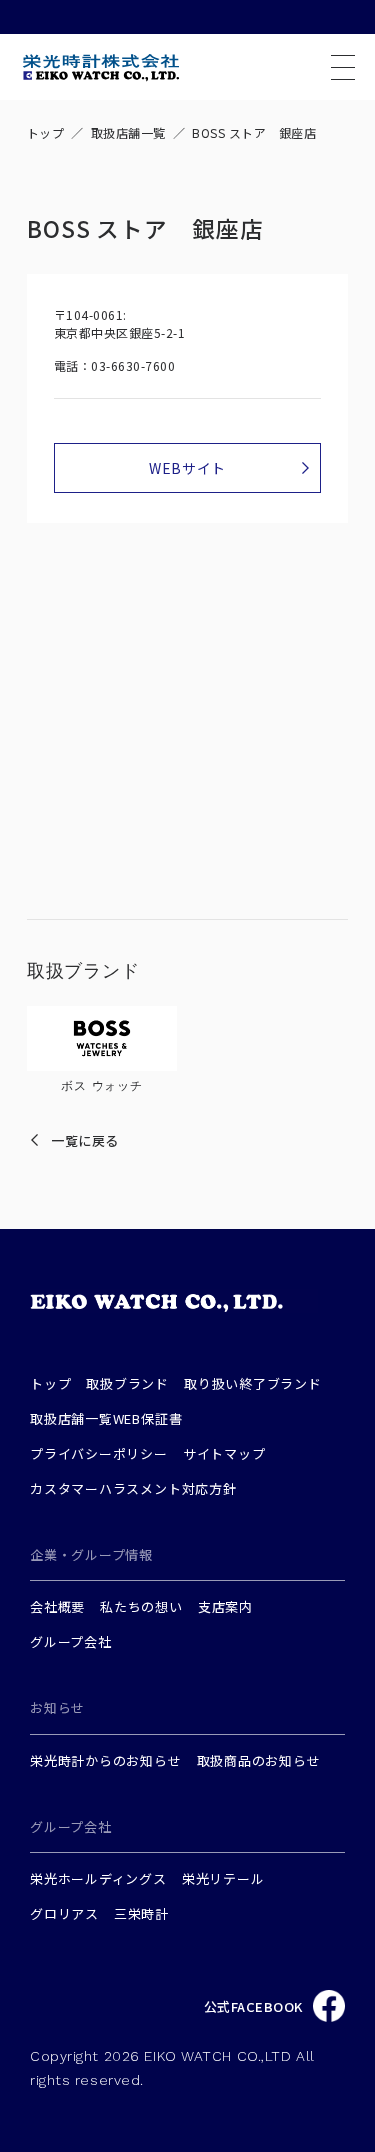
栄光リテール (223, 1878)
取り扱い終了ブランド (253, 1383)
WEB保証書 (148, 1418)
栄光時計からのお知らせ (106, 1760)
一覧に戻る (85, 1140)
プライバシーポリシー (99, 1453)
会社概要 (57, 1606)
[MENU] (343, 67)
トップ (45, 132)
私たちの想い (141, 1606)
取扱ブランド (127, 1383)
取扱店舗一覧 (128, 132)
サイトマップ (224, 1453)
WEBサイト (187, 468)
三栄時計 (141, 1913)
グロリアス (64, 1913)
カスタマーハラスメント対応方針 (133, 1488)
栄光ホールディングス (98, 1878)
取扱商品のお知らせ (259, 1760)
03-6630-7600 (133, 365)
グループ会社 (71, 1641)
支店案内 (225, 1606)
